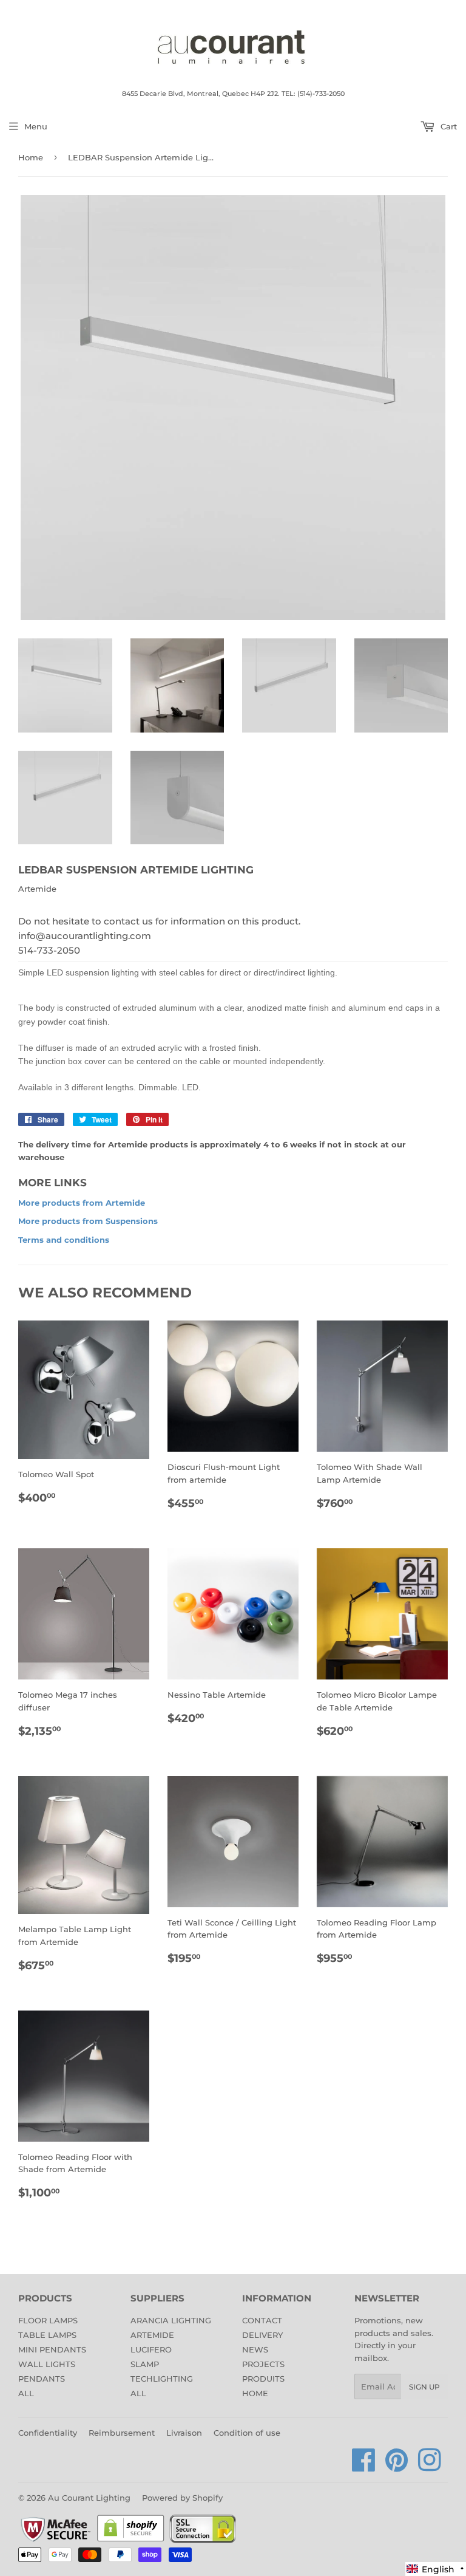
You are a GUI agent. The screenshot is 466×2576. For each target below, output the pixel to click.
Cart (447, 126)
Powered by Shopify (182, 2498)
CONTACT (262, 2320)
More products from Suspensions (88, 1221)
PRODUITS (263, 2379)
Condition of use (247, 2433)
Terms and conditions (64, 1240)
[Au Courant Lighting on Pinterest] (397, 2467)
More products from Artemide (82, 1203)
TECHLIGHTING (162, 2379)
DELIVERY (262, 2335)
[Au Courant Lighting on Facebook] (364, 2467)
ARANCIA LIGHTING (171, 2320)
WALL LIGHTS (47, 2364)
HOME (255, 2393)
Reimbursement (122, 2433)
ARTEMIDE (152, 2335)
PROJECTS (263, 2364)
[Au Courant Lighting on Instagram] (430, 2467)
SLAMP (145, 2364)
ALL (26, 2393)
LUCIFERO (151, 2349)
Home (31, 157)
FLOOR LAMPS (48, 2320)
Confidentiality (48, 2433)
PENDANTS (42, 2379)
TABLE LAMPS (47, 2335)
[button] (436, 2569)
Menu (36, 126)
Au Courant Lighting (89, 2498)
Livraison (184, 2433)
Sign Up (424, 2387)
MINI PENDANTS (52, 2349)
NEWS (255, 2349)
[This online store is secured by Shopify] (131, 2541)
